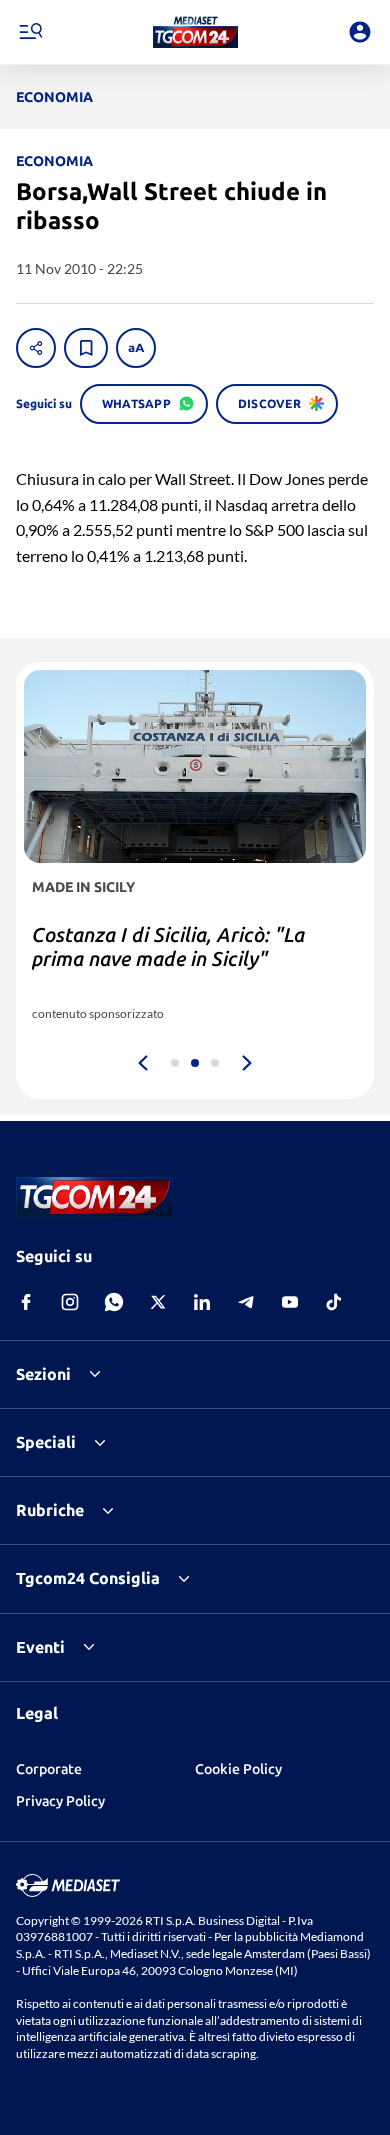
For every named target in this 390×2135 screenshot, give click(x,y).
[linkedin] (202, 1302)
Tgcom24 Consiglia (88, 1578)
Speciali (46, 1442)
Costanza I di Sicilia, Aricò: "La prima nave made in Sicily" (168, 946)
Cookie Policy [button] (238, 1769)
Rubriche (50, 1510)
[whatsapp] (114, 1302)
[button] (195, 32)
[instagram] (70, 1302)
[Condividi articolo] (36, 348)
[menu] (30, 32)
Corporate (49, 1769)
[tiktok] (334, 1302)
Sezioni (43, 1374)
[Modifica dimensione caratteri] (136, 348)
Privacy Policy (60, 1801)
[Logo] (195, 32)
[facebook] (26, 1302)
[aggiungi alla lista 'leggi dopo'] (86, 348)
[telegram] (246, 1302)
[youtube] (290, 1302)
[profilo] (360, 32)
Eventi (40, 1647)
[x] (158, 1302)
